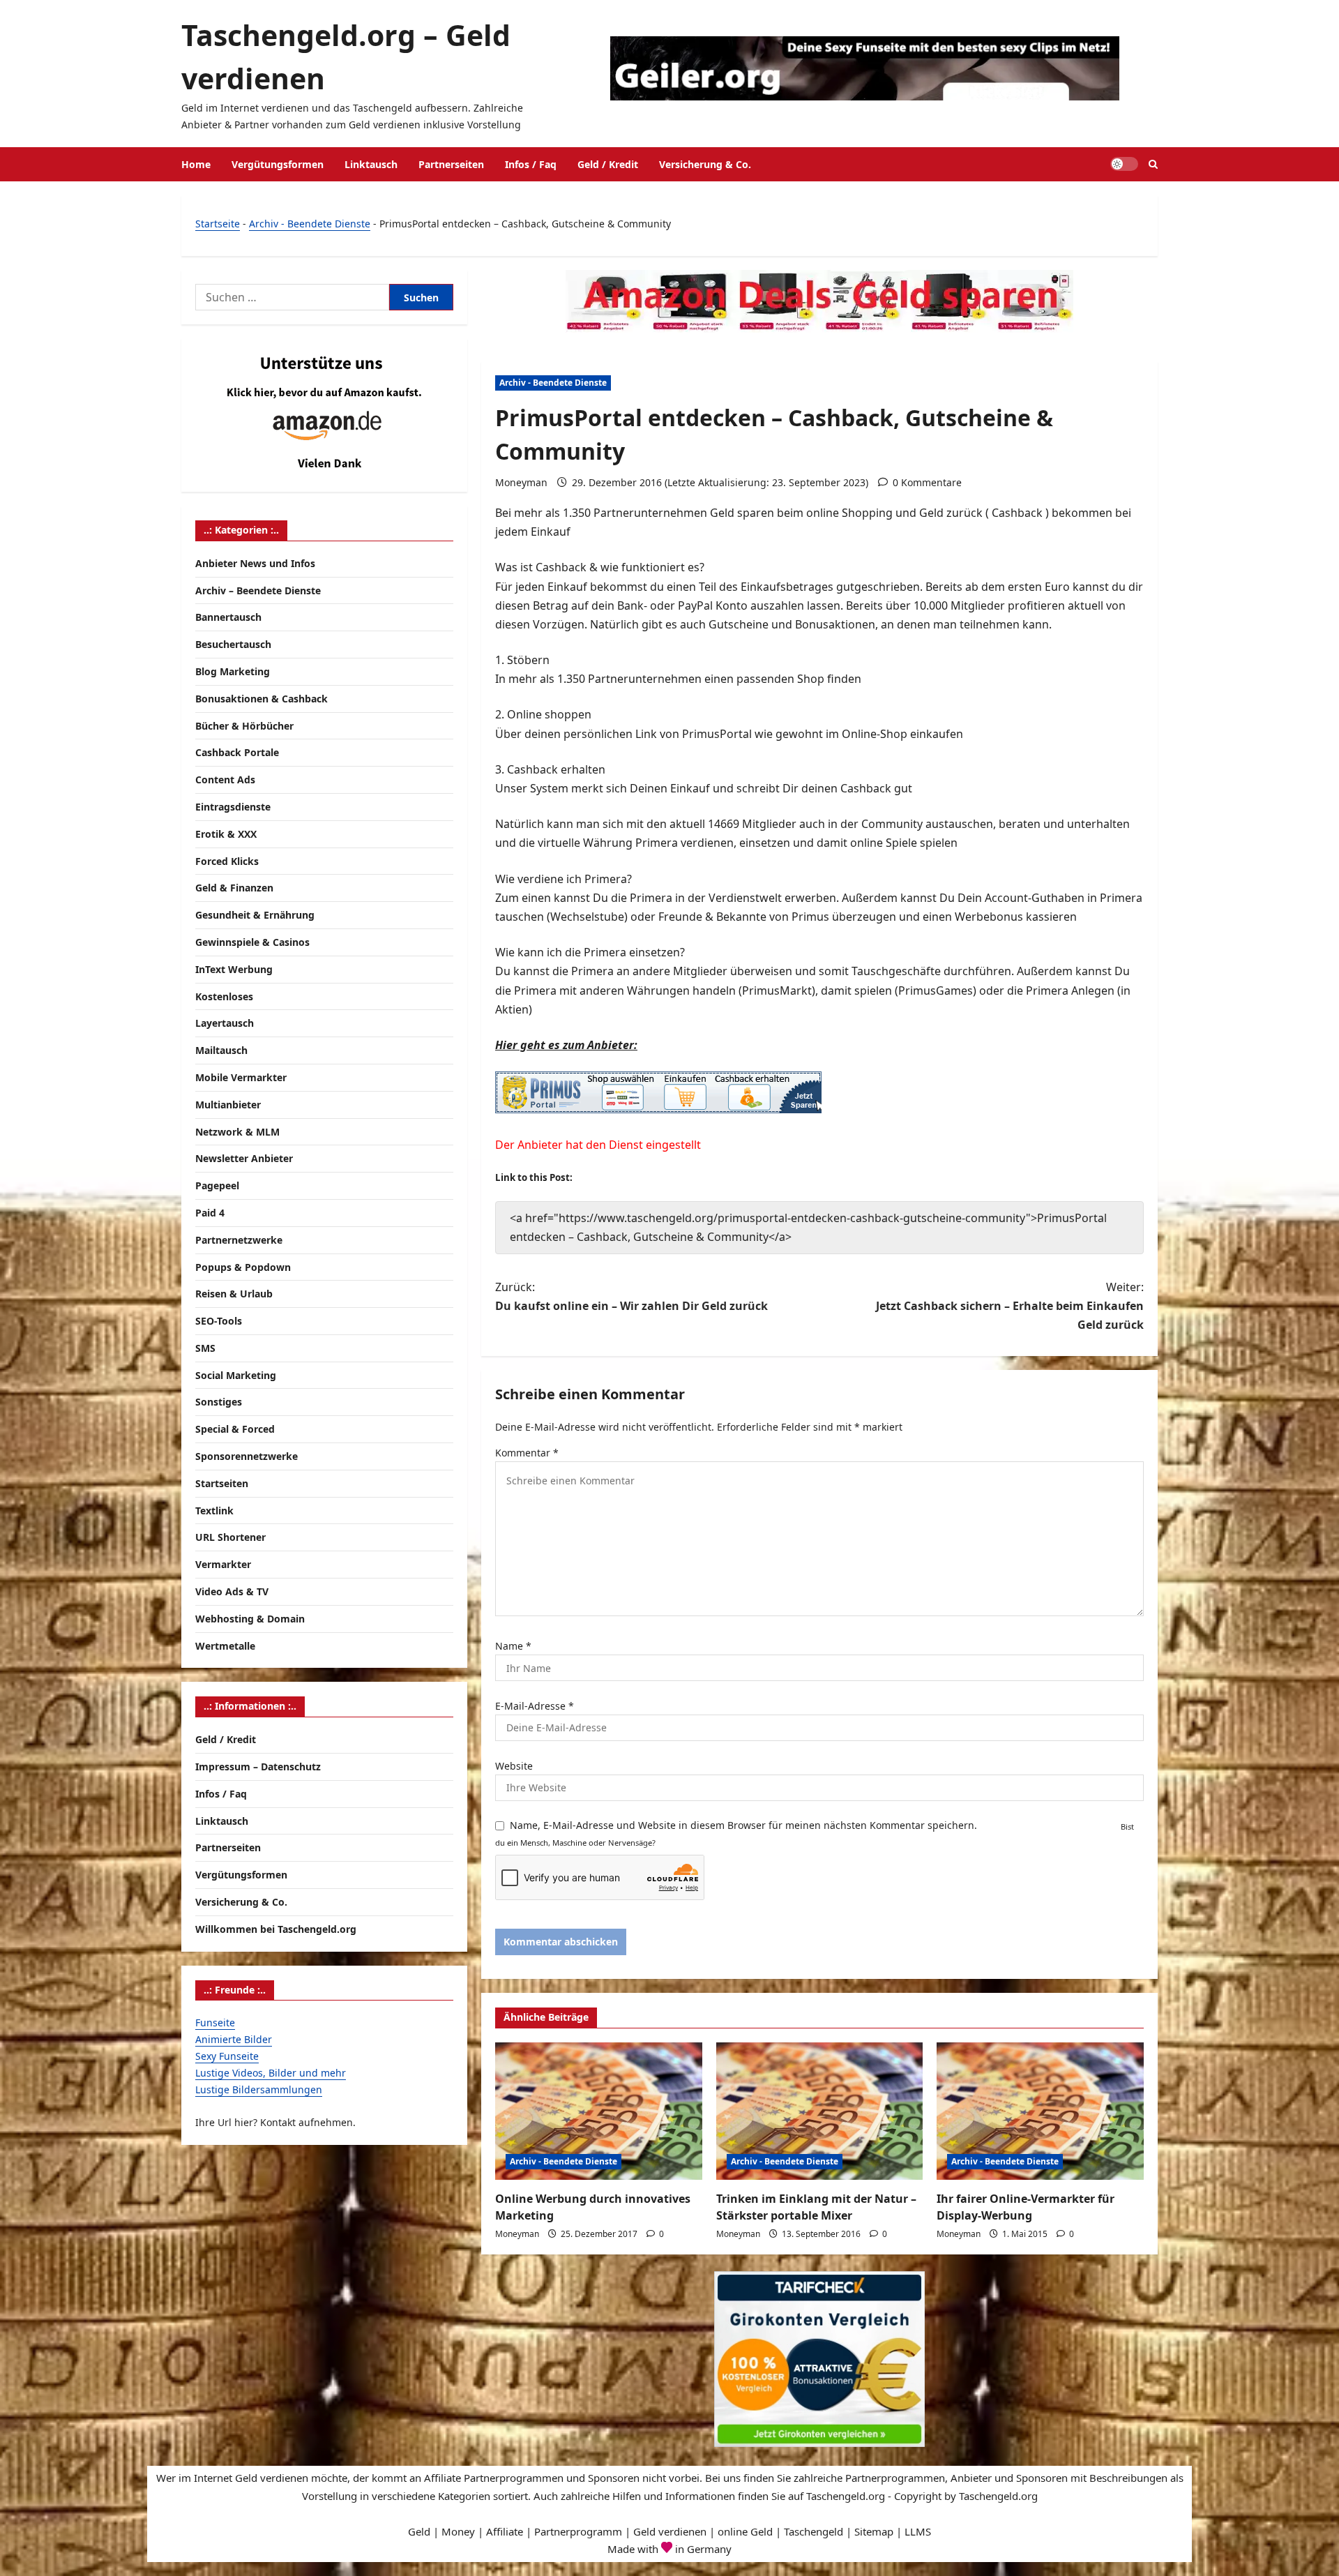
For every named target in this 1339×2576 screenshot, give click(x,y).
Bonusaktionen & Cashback (262, 699)
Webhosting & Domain (250, 1619)
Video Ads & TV (232, 1591)
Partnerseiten (451, 164)
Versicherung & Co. (705, 164)
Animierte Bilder (234, 2039)
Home (196, 164)
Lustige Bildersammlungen (259, 2089)
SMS (205, 1348)
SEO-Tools (219, 1321)
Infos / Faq (531, 164)
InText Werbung (234, 969)
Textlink (214, 1511)
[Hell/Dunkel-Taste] (1124, 164)
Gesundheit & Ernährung (255, 915)
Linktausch (371, 164)
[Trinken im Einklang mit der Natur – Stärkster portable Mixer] (820, 2111)
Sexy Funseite (227, 2056)
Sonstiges (219, 1402)
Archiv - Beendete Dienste (310, 224)
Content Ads (225, 779)
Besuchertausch (233, 644)
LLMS (918, 2531)
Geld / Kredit (608, 164)
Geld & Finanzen (234, 888)
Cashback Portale (237, 753)
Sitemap (874, 2531)
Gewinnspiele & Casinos (252, 942)
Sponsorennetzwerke (247, 1456)
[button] (1153, 164)
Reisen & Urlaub (234, 1294)
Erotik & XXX (226, 834)
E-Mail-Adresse (535, 1706)
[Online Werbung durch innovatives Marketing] (599, 2111)
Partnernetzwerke (239, 1240)
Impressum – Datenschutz (258, 1767)
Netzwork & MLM (237, 1132)
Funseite (215, 2023)
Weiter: (1010, 1306)
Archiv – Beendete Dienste (258, 590)
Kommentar (527, 1453)
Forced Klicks (227, 861)
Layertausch (225, 1024)
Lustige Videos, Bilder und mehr (271, 2073)
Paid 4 (210, 1213)
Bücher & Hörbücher (244, 726)
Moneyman (521, 482)
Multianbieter (228, 1105)
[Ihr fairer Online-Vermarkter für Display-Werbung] (1040, 2111)
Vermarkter (223, 1564)
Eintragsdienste (233, 807)
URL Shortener (230, 1538)
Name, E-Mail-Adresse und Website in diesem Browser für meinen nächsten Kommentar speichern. (743, 1825)
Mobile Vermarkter (241, 1077)
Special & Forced (235, 1429)
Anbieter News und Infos (255, 563)
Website (514, 1766)
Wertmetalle (225, 1646)
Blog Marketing (233, 671)
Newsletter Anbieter (244, 1159)
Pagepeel (217, 1185)
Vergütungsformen (278, 164)
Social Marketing (236, 1375)
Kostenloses (224, 996)
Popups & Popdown (243, 1267)
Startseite (218, 224)
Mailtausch (221, 1050)
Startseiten (222, 1483)
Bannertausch (228, 618)
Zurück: (631, 1296)
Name (513, 1646)
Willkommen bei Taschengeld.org (276, 1929)
